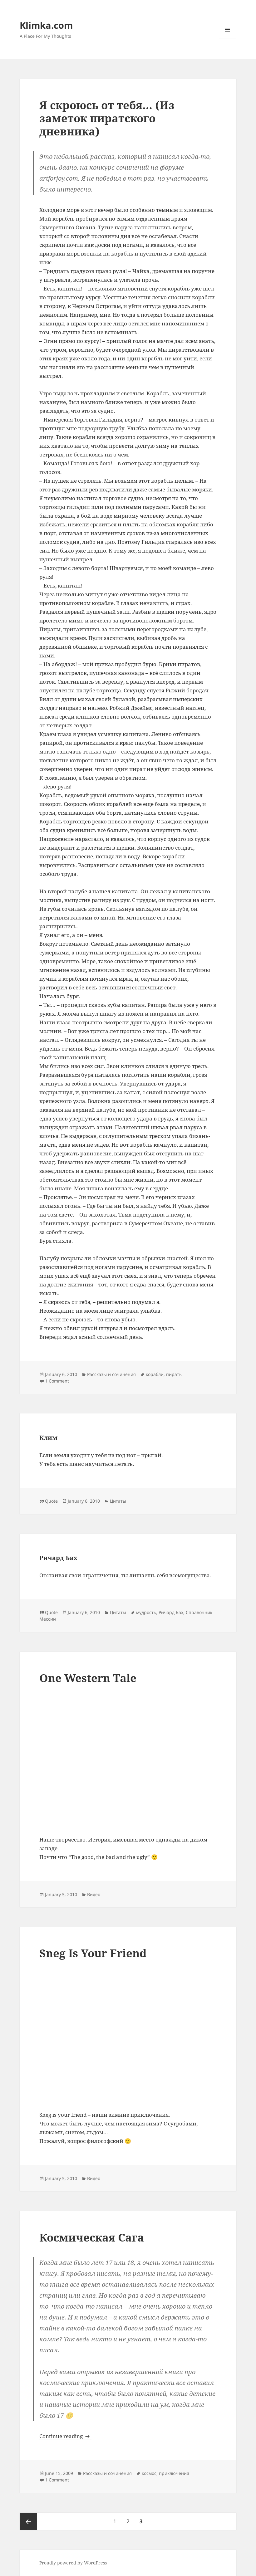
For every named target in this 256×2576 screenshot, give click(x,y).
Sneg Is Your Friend (93, 1953)
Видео (94, 1894)
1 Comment (57, 1381)
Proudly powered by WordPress (73, 2563)
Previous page (28, 2521)
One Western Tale (88, 1678)
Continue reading (65, 2436)
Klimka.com (46, 25)
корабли (155, 1374)
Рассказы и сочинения (111, 1374)
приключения (174, 2473)
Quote (51, 1501)
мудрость (146, 1612)
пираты (174, 1374)
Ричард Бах (58, 1558)
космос (149, 2473)
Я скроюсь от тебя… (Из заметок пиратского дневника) (107, 118)
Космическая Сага (92, 2237)
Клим (48, 1438)
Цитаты (118, 1501)
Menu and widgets (228, 38)
